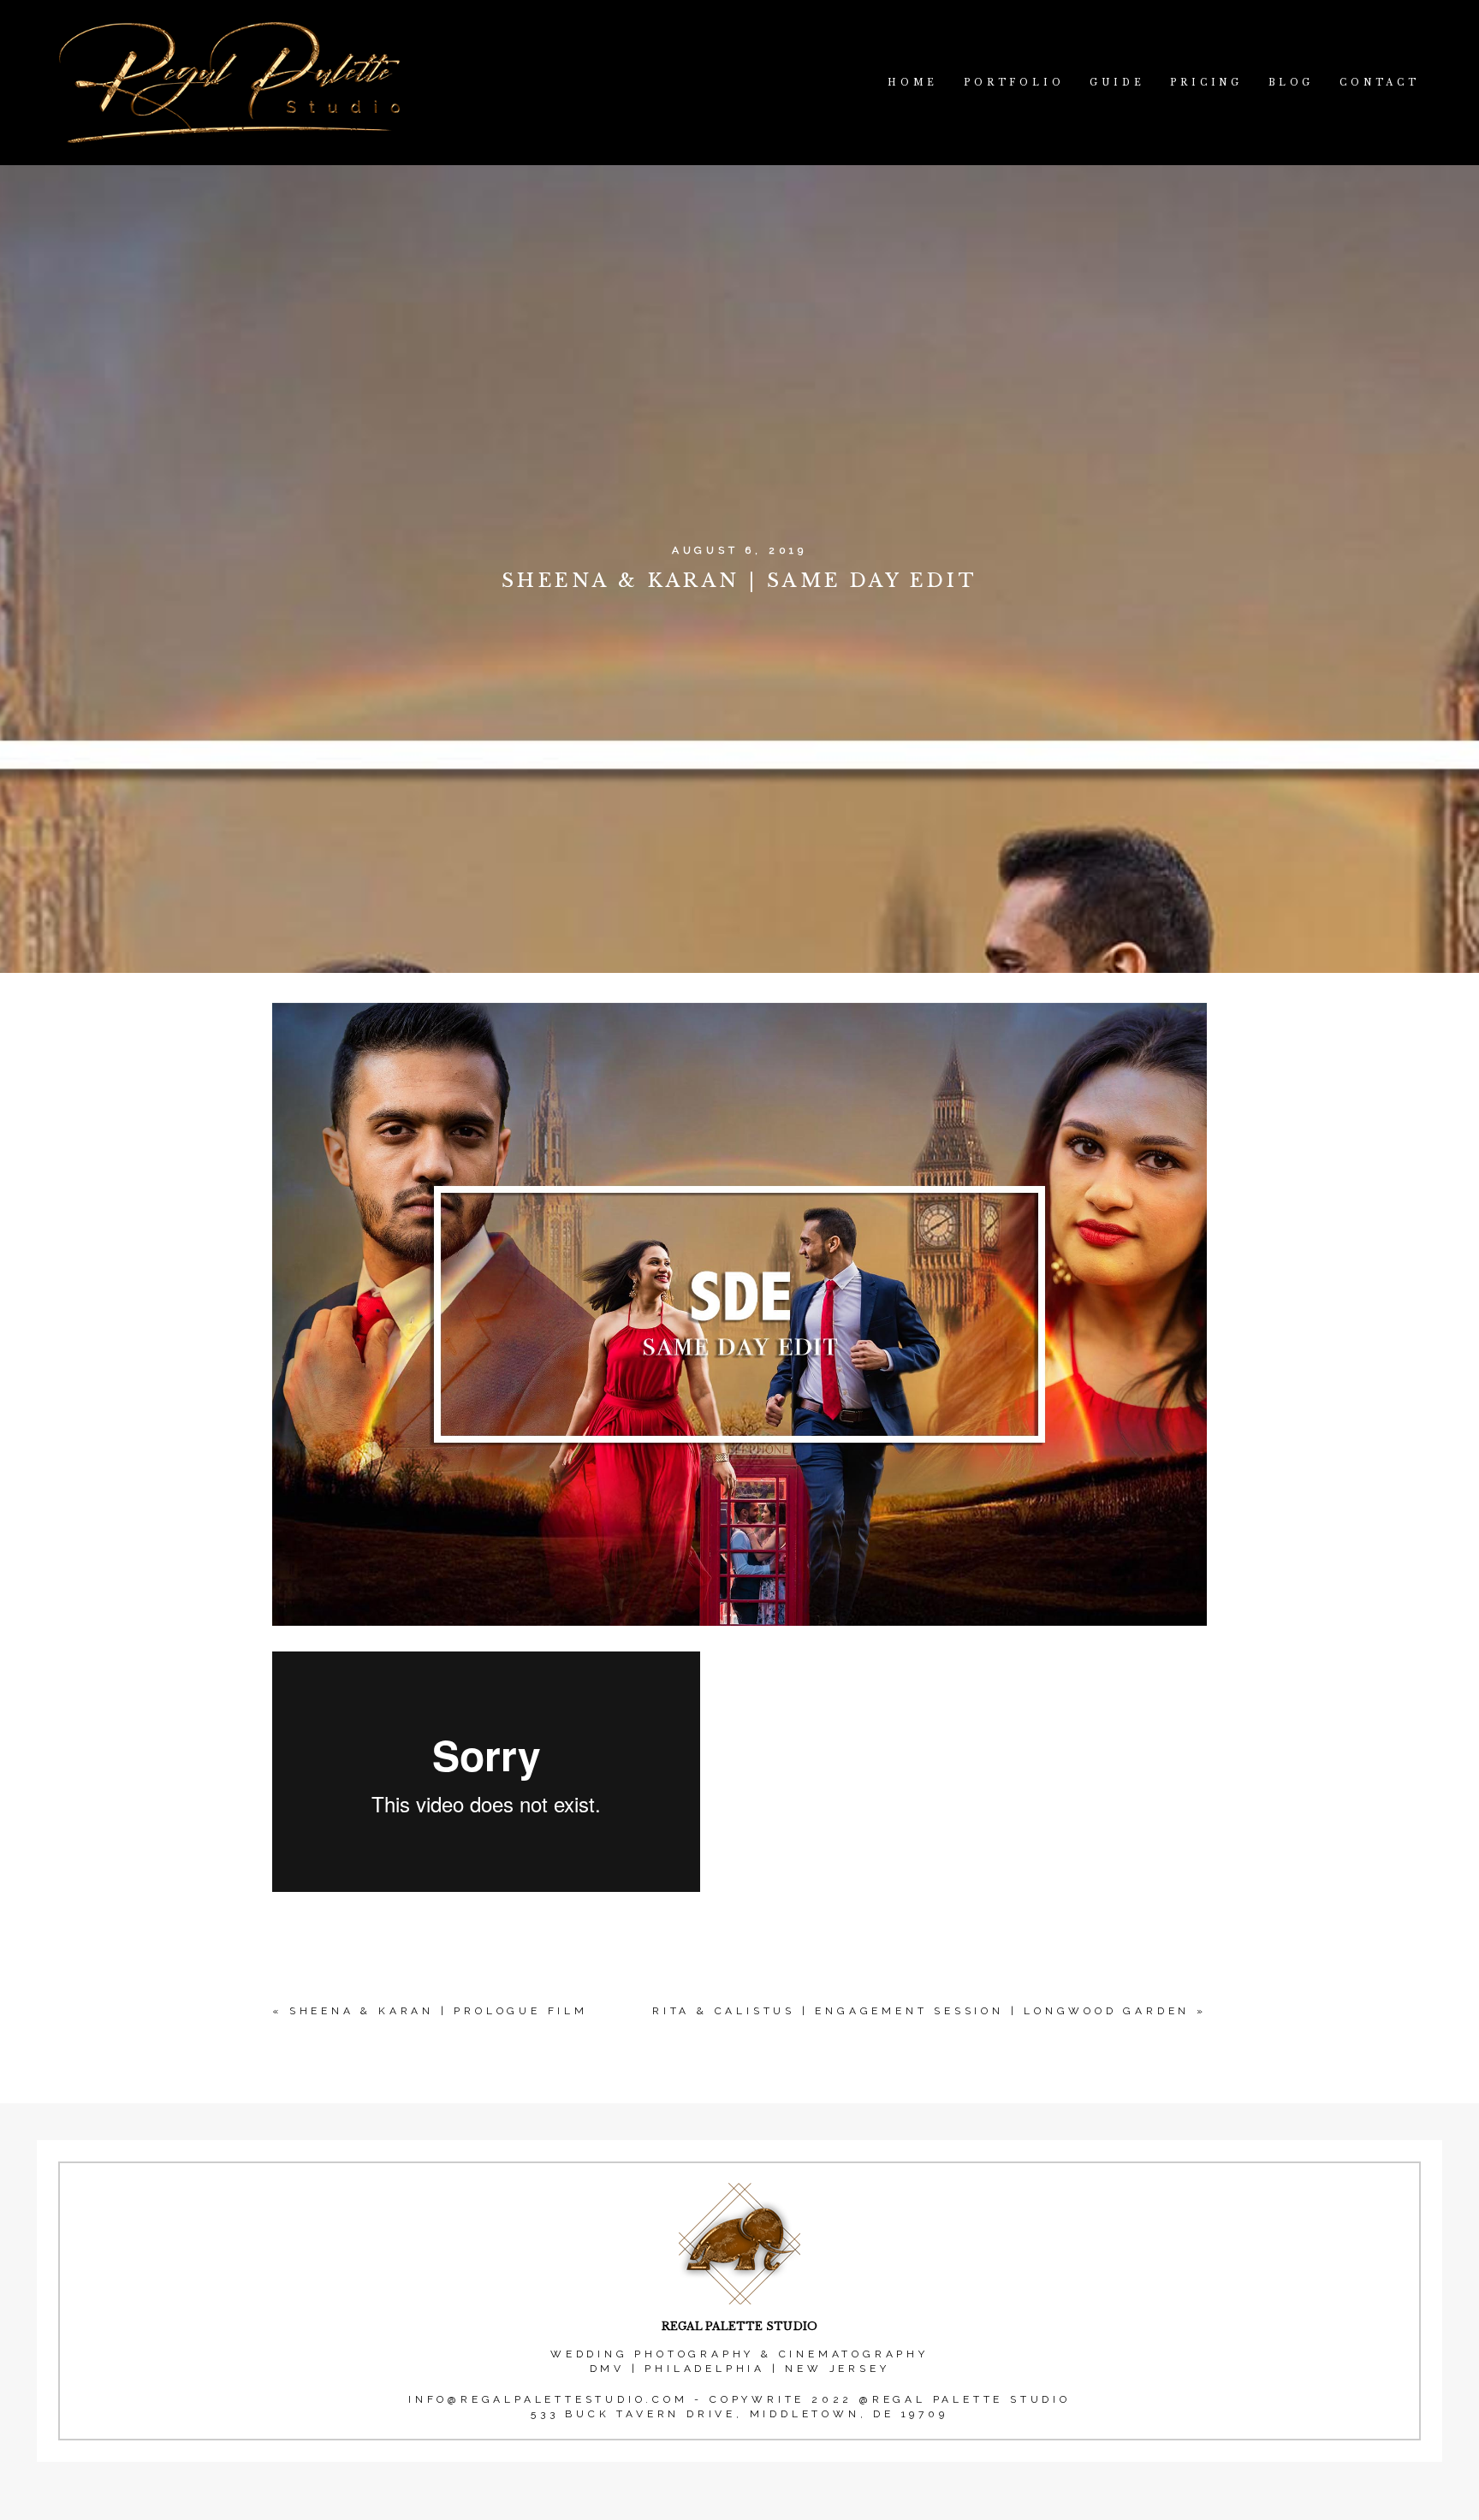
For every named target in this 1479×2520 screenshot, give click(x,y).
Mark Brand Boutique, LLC (799, 2509)
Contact (1380, 83)
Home (913, 83)
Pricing (1206, 83)
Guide (1117, 83)
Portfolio (1014, 83)
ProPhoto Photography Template (741, 2509)
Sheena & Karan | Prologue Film (439, 2011)
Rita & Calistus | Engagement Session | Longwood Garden (921, 2011)
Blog (1291, 83)
